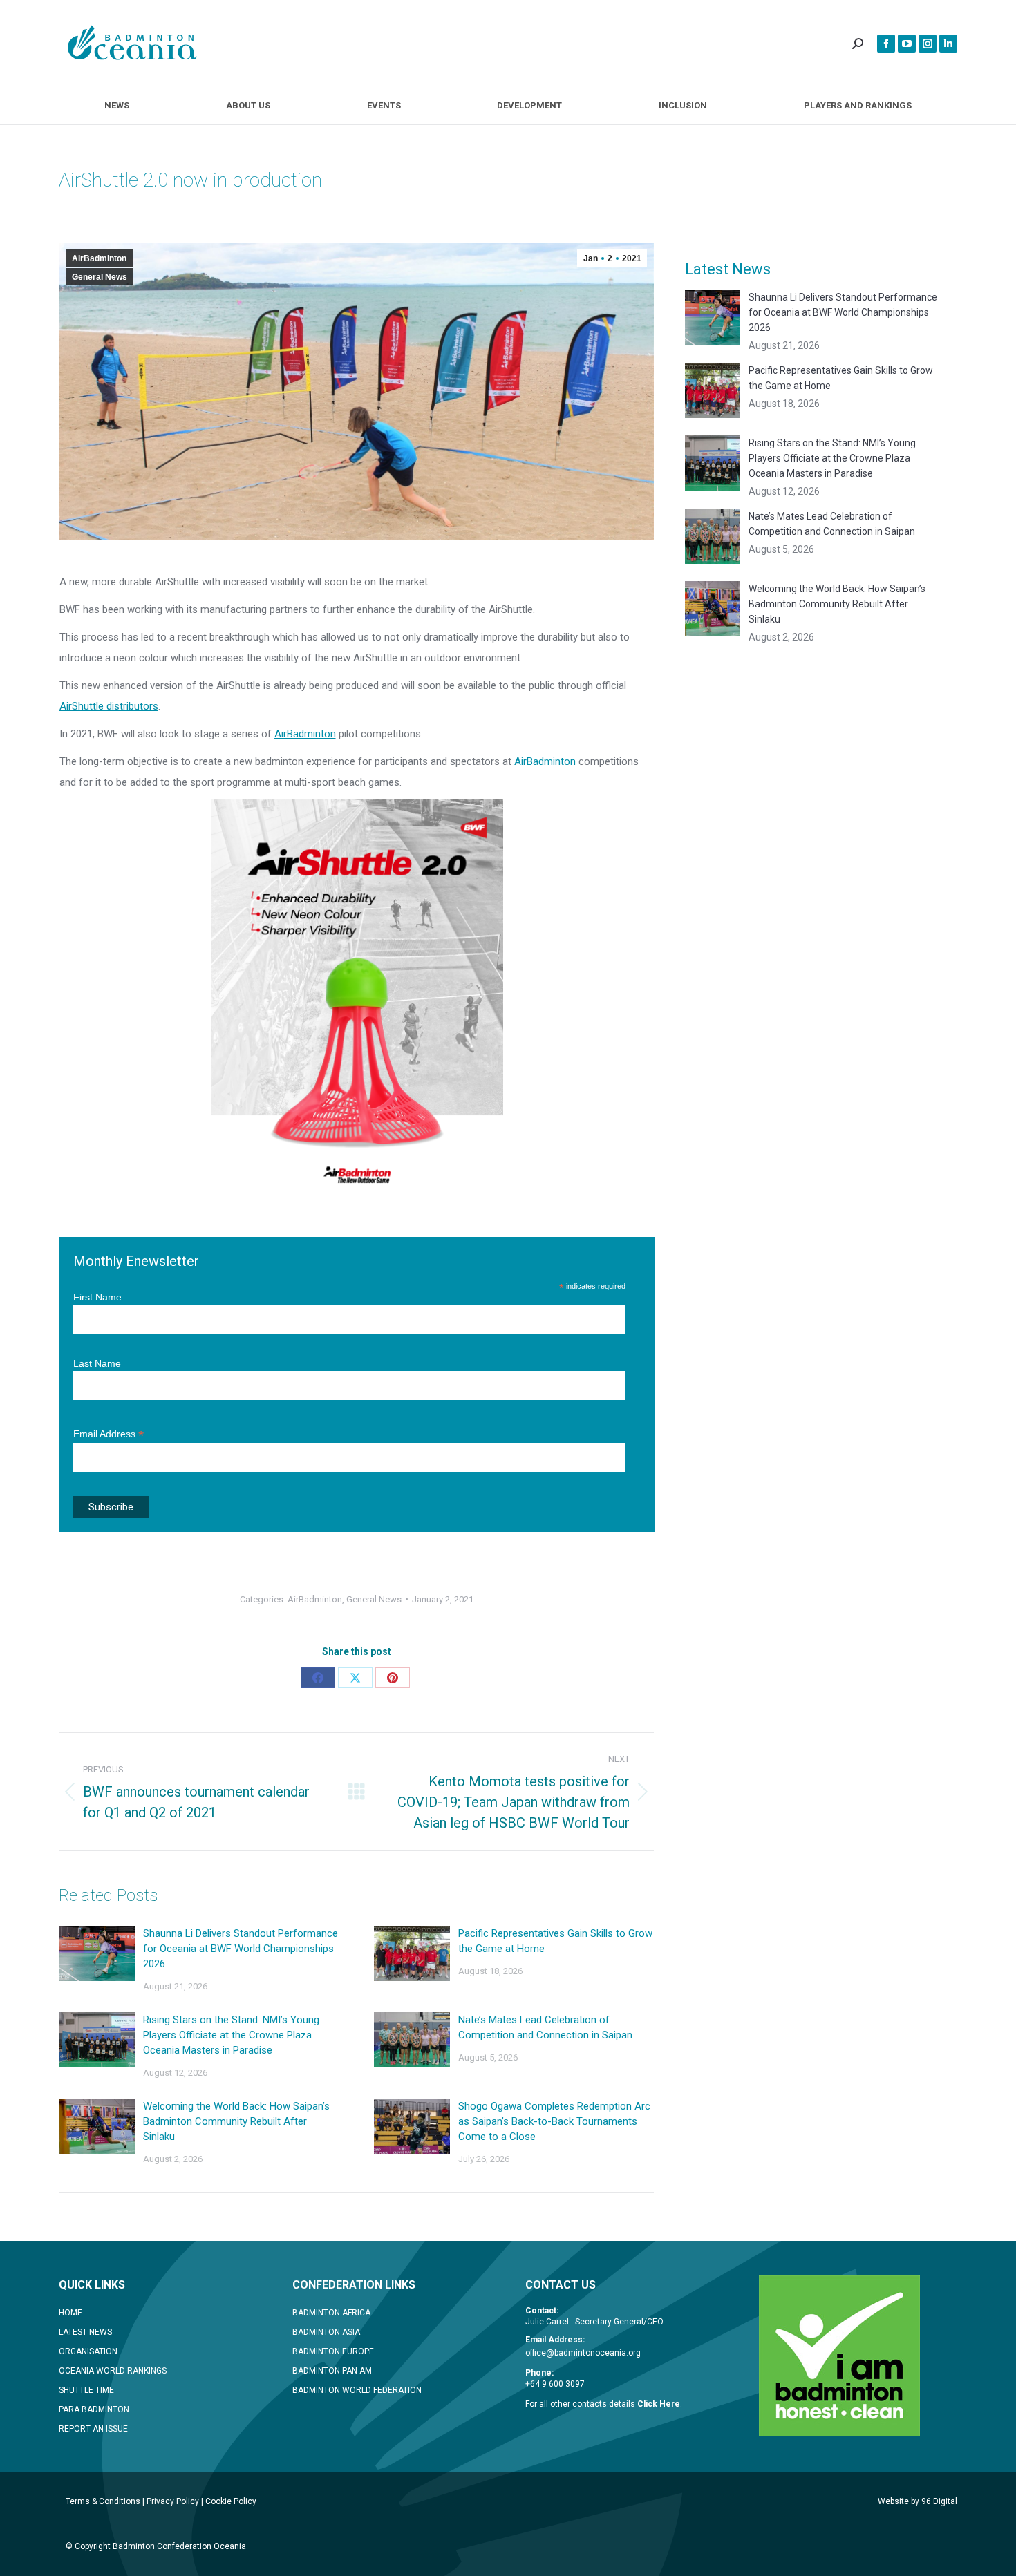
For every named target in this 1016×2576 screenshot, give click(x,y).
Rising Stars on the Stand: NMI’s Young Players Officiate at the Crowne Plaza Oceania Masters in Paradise (231, 2035)
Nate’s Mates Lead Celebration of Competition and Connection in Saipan (545, 2027)
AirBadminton (99, 258)
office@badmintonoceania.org (583, 2353)
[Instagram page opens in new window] (928, 44)
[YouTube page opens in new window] (907, 44)
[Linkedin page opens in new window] (948, 44)
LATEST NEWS (85, 2332)
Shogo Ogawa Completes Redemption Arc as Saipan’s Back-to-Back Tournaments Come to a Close (554, 2121)
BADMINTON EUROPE (333, 2351)
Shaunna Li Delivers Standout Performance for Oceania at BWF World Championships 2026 (241, 1949)
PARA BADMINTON (94, 2409)
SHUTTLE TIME (86, 2390)
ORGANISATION (88, 2351)
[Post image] (97, 1953)
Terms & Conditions (103, 2501)
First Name (97, 1297)
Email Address (109, 1434)
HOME (70, 2313)
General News (100, 277)
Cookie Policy (231, 2501)
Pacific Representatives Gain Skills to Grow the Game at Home (555, 1941)
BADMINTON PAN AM (332, 2371)
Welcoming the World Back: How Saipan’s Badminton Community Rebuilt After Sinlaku (236, 2121)
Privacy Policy (173, 2501)
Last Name (97, 1363)
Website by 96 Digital (918, 2501)
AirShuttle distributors (109, 706)
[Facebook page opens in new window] (886, 44)
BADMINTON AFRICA (331, 2313)
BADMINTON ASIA (326, 2332)
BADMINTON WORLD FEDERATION (357, 2390)
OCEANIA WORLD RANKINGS (113, 2371)
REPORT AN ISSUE (93, 2429)
